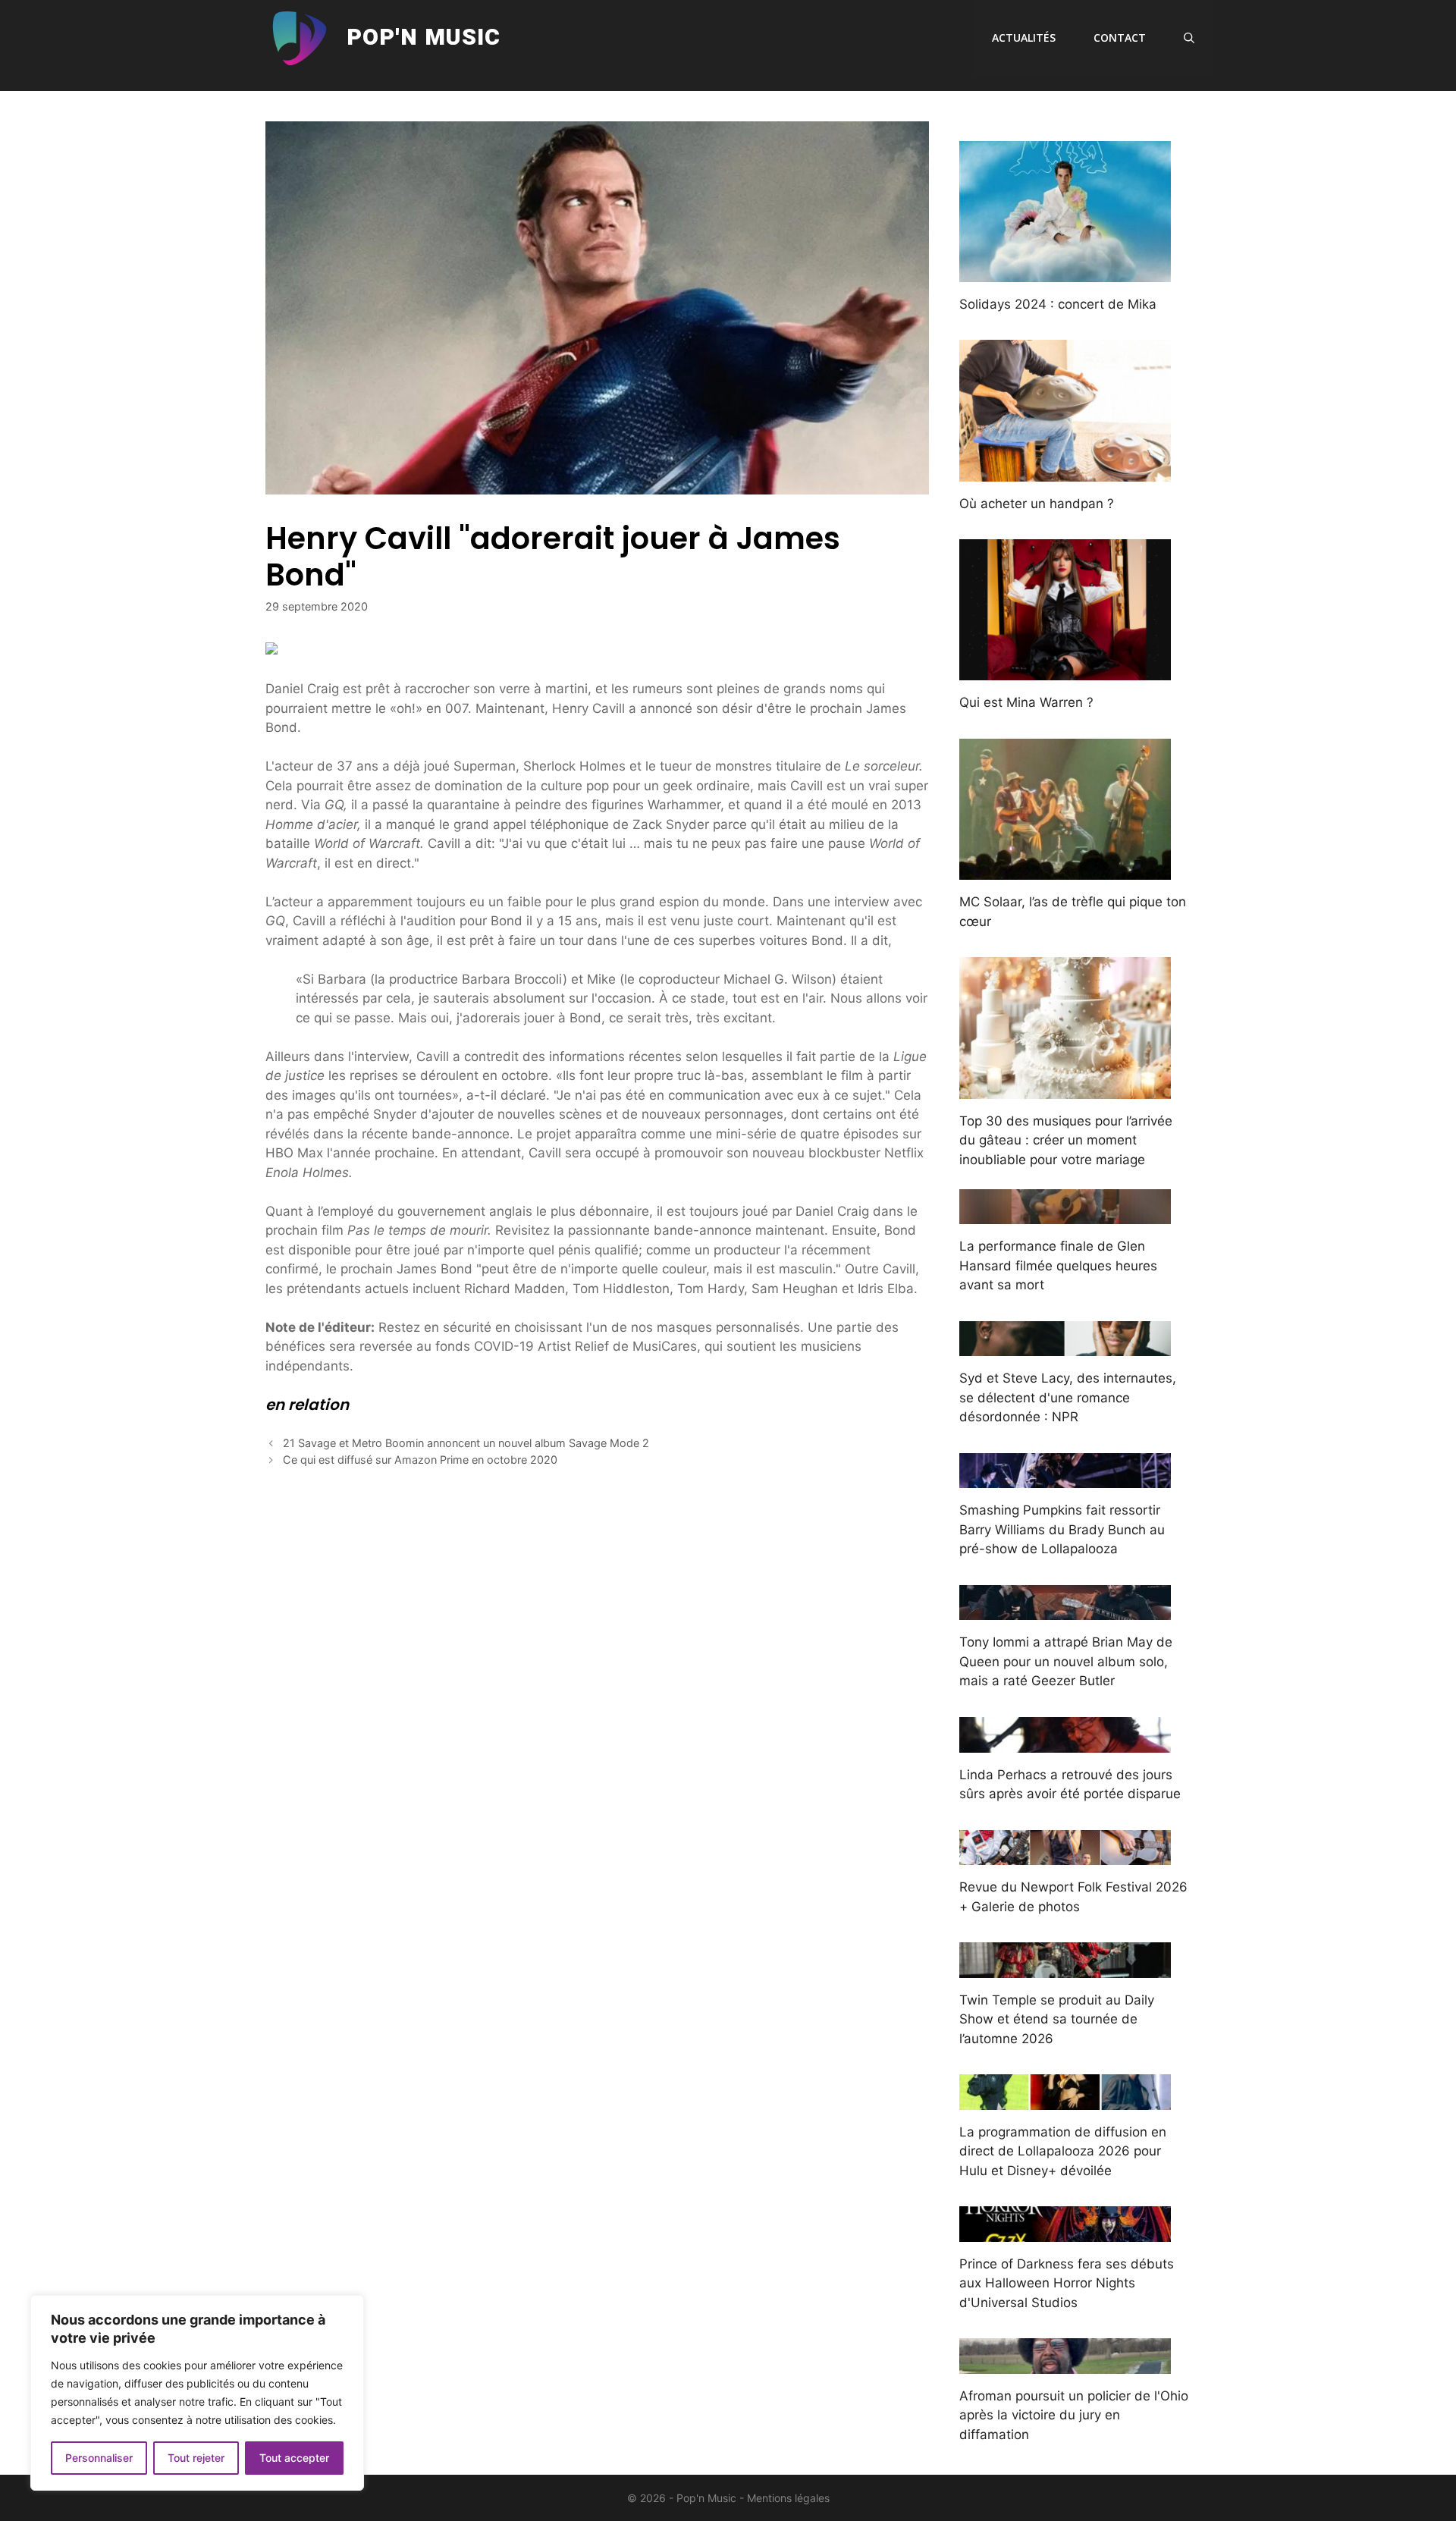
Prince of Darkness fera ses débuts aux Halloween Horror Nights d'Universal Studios (1067, 2283)
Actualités (1024, 38)
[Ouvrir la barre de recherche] (1189, 38)
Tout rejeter (196, 2458)
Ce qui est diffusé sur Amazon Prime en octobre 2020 (420, 1460)
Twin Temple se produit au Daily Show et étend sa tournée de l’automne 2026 (1057, 2019)
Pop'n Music (424, 38)
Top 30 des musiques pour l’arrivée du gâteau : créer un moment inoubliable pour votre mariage (1066, 1140)
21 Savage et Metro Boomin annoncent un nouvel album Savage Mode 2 (466, 1443)
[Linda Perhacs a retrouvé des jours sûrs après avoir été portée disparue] (1065, 1742)
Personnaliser (99, 2458)
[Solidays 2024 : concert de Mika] (1065, 272)
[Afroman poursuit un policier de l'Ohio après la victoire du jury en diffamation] (1065, 2363)
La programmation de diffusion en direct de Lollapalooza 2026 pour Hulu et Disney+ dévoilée (1063, 2151)
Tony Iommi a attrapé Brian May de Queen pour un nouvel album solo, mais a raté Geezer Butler (1066, 1661)
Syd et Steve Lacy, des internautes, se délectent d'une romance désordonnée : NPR (1068, 1397)
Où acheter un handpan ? (1037, 504)
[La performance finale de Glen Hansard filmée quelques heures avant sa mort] (1065, 1214)
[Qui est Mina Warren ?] (1065, 670)
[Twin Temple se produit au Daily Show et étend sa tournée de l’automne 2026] (1065, 1967)
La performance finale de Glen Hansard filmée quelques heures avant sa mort (1058, 1265)
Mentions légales (788, 2498)
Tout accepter (294, 2458)
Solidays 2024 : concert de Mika (1058, 304)
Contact (1120, 38)
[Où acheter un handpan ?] (1065, 471)
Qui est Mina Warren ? (1026, 702)
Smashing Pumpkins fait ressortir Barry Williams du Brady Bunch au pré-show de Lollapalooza (1062, 1529)
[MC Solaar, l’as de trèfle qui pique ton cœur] (1065, 870)
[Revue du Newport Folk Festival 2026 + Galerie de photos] (1065, 1855)
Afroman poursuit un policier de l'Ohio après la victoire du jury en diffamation (1074, 2415)
